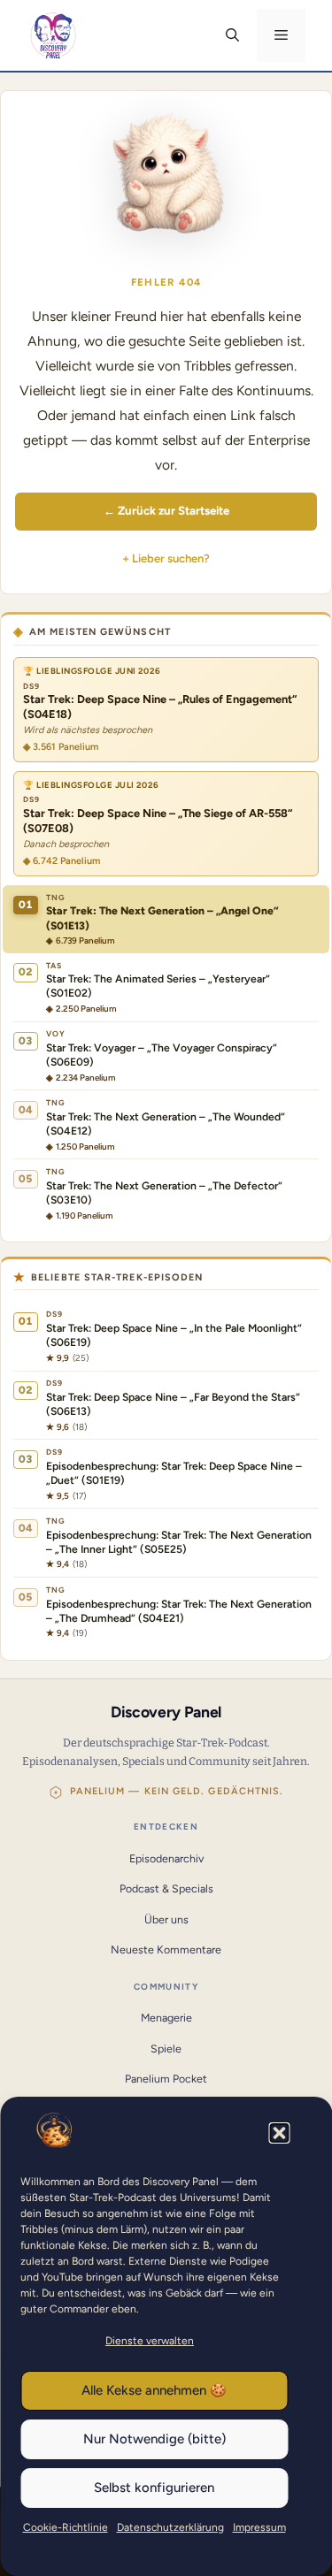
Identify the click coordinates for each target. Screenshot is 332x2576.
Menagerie (166, 2018)
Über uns (166, 1919)
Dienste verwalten (150, 2341)
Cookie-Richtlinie (66, 2527)
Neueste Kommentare (166, 1949)
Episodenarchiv (166, 1858)
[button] (279, 2133)
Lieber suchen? (171, 558)
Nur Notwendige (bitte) (154, 2439)
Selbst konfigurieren (154, 2488)
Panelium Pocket (166, 2079)
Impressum (259, 2527)
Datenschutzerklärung (170, 2527)
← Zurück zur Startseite (166, 510)
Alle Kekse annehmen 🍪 (154, 2390)
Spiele (166, 2049)
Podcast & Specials (166, 1888)
